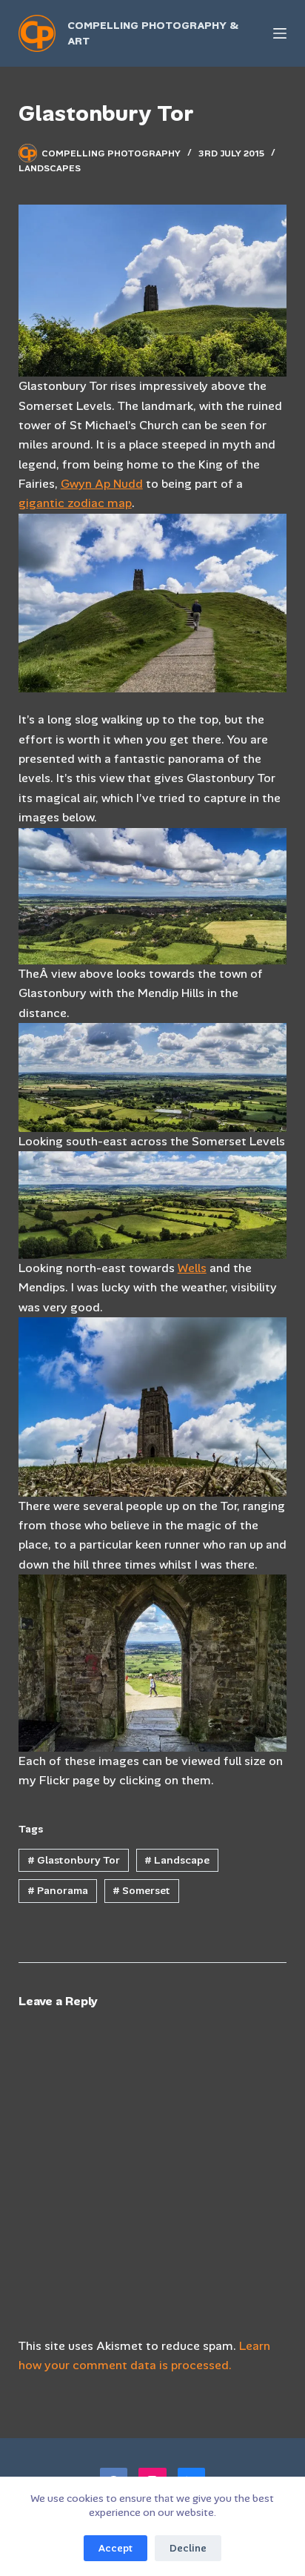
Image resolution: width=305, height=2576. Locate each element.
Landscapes (50, 168)
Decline (188, 2548)
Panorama (58, 1890)
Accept (115, 2548)
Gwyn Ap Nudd (102, 484)
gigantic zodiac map (75, 503)
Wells (192, 1268)
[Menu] (280, 33)
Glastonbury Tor (74, 1860)
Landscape (177, 1860)
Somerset (141, 1890)
